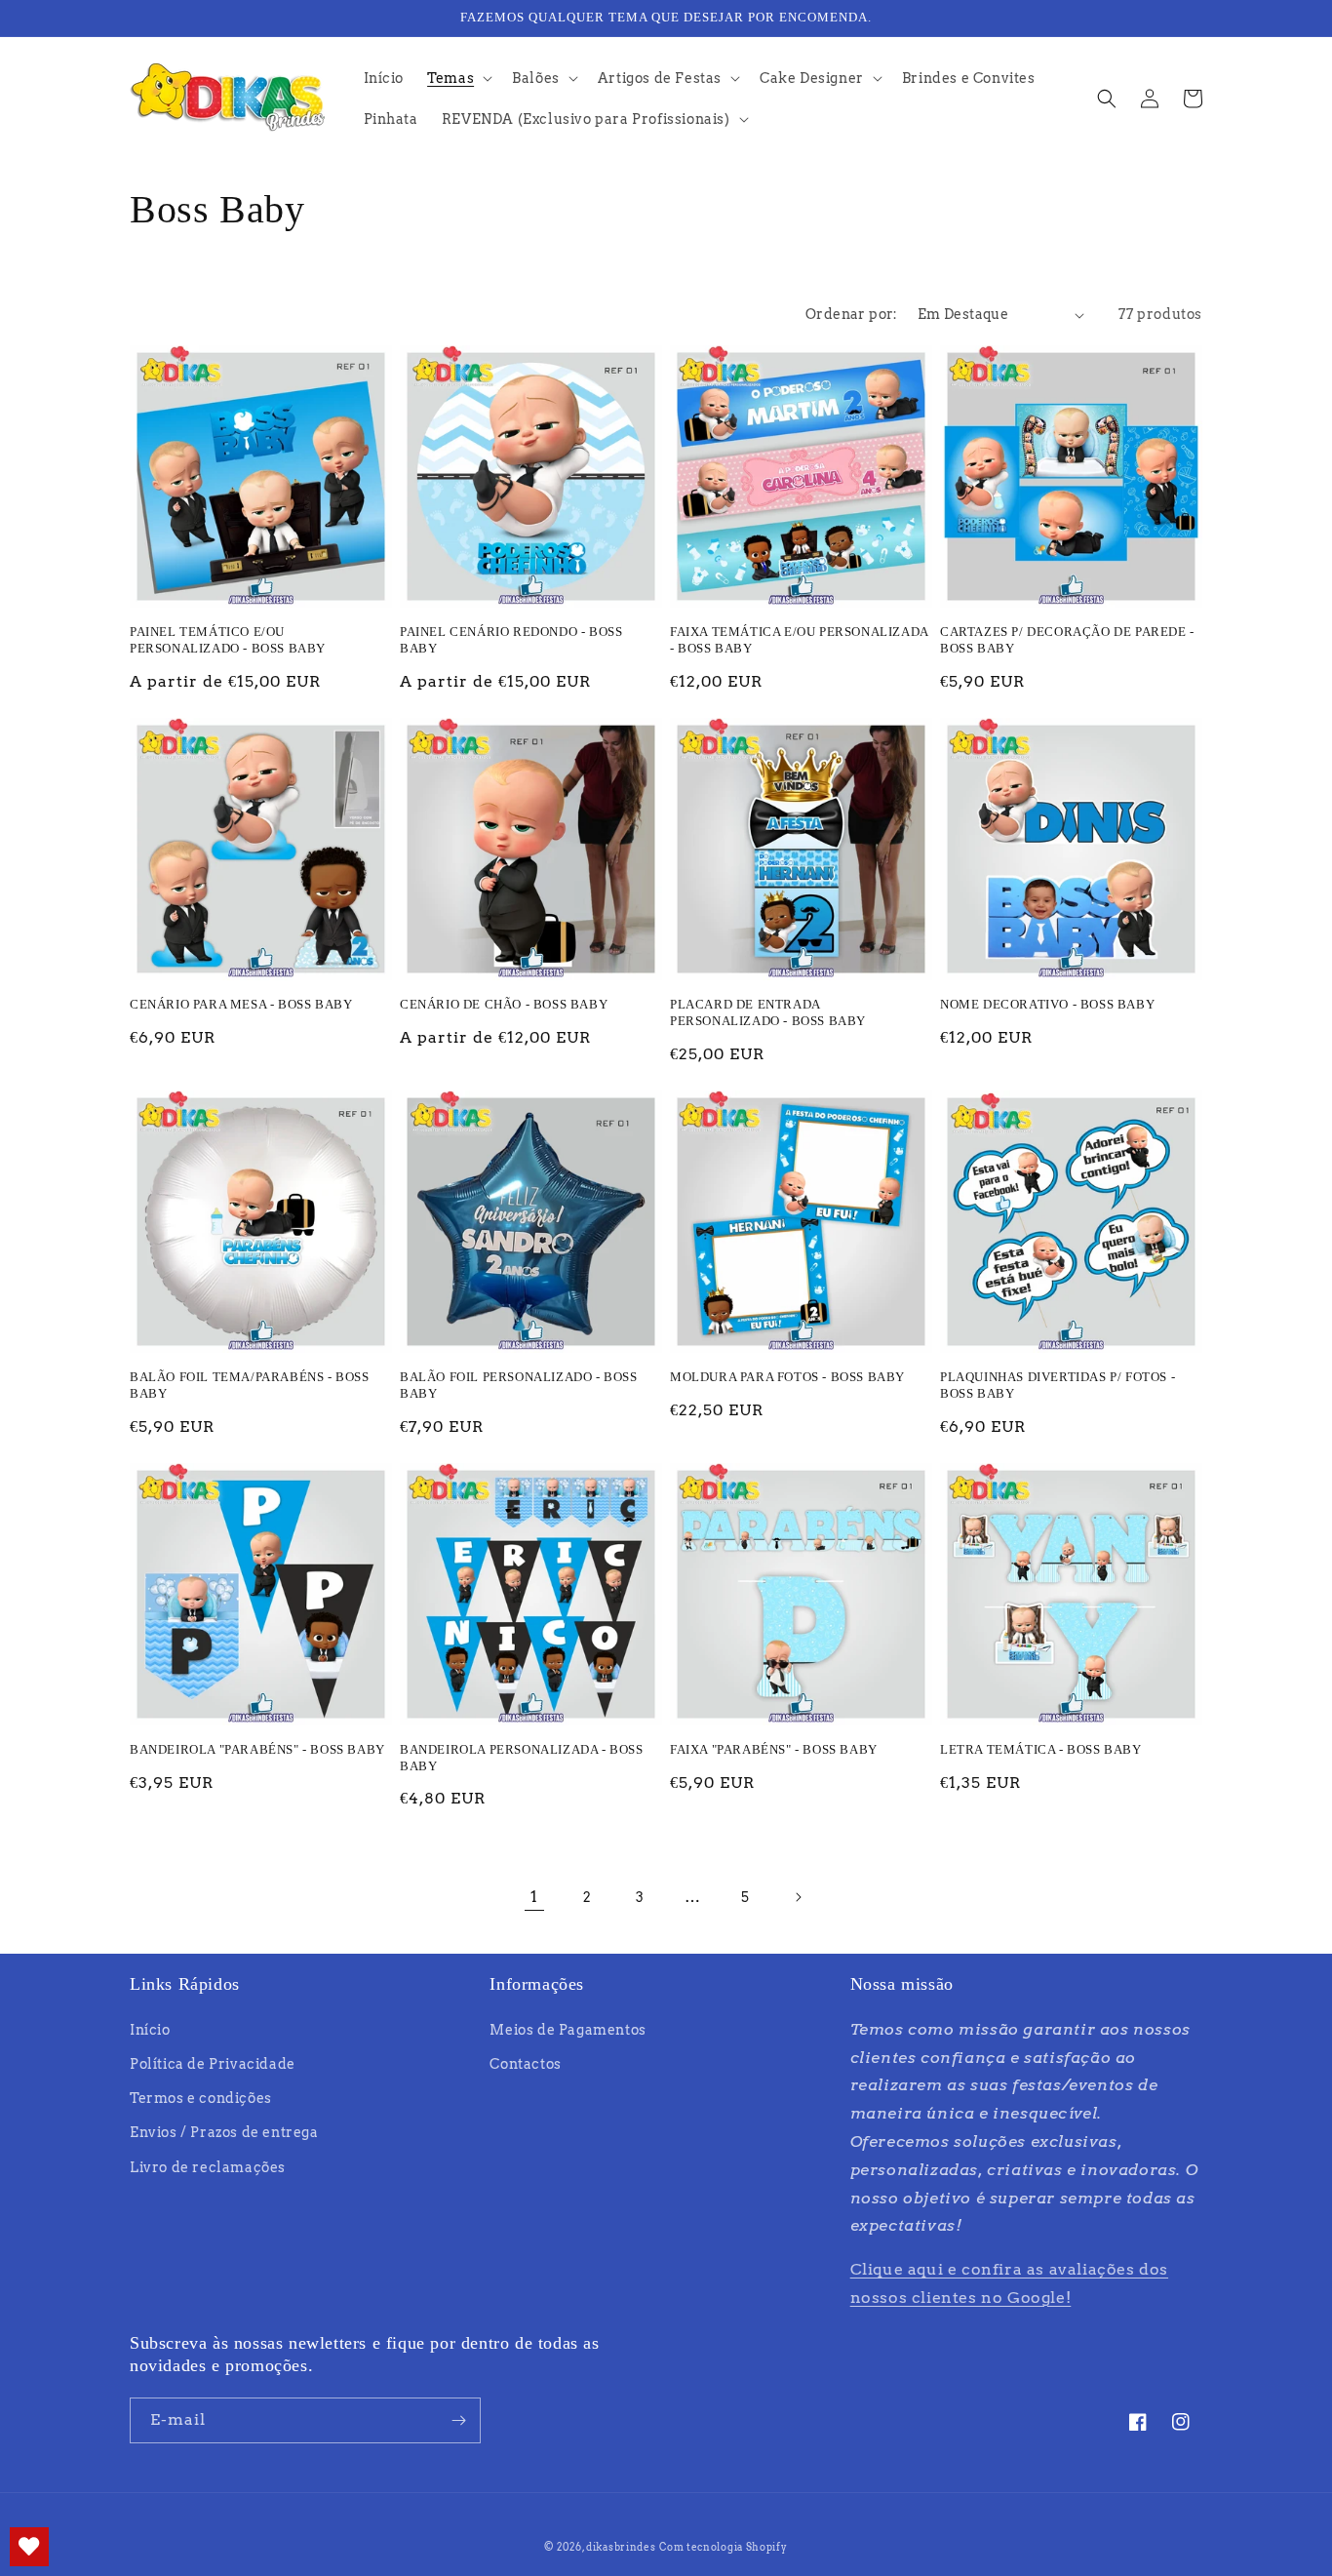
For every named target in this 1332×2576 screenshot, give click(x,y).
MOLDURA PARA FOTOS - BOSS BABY (787, 1377)
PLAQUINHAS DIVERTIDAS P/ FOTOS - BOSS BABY (1058, 1385)
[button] (458, 78)
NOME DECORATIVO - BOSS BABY (1047, 1004)
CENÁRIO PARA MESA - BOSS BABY (241, 1004)
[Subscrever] (458, 2420)
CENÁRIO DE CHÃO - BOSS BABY (504, 1004)
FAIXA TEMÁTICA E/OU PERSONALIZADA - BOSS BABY (799, 640)
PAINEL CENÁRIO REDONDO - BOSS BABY (511, 640)
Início (150, 2030)
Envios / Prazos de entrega (224, 2132)
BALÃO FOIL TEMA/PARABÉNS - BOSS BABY (250, 1385)
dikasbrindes (621, 2547)
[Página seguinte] (798, 1897)
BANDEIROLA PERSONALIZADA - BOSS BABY (522, 1758)
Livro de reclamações (208, 2167)
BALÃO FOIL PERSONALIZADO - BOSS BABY (519, 1385)
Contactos (525, 2064)
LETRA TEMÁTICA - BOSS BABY (1041, 1749)
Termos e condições (201, 2098)
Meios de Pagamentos (568, 2030)
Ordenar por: (852, 314)
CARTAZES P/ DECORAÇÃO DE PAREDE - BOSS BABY (1067, 640)
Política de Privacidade (213, 2064)
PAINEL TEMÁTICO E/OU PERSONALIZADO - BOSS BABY (228, 640)
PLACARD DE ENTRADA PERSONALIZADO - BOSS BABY (768, 1012)
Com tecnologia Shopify (723, 2547)
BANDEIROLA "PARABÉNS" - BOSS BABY (257, 1749)
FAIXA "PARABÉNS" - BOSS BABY (774, 1749)
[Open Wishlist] (29, 2547)
